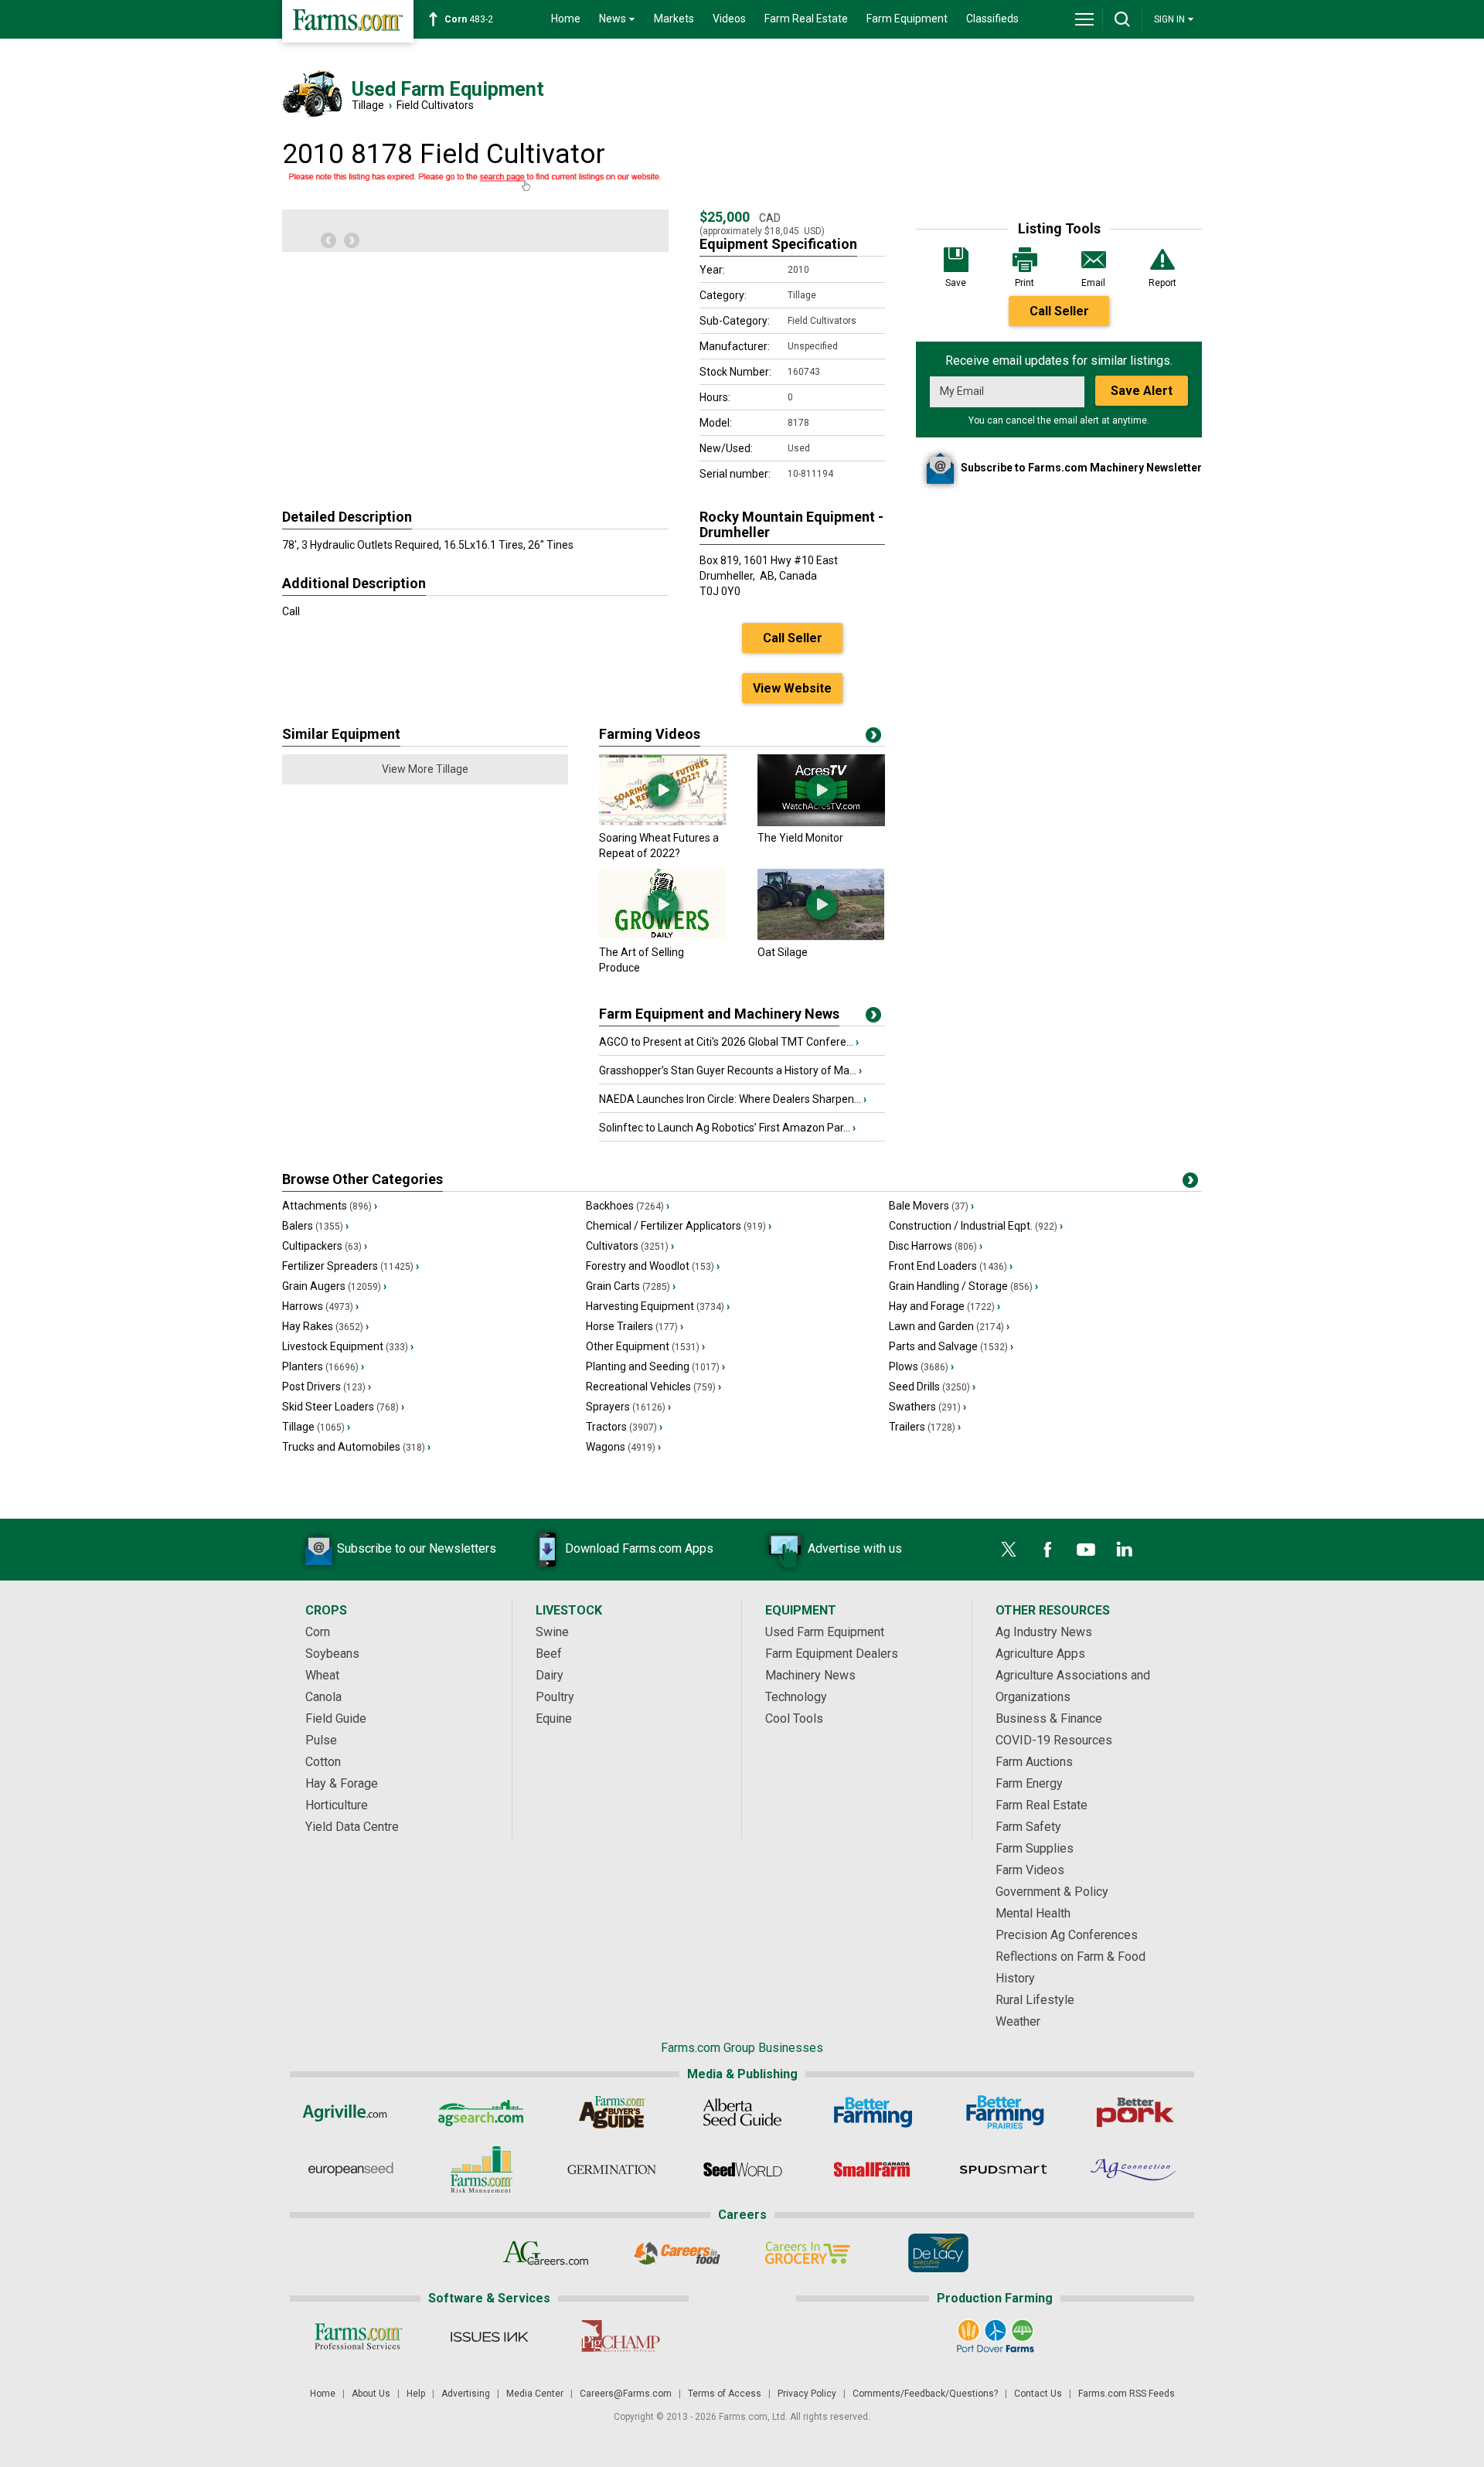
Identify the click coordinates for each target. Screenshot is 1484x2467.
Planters (323, 1366)
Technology (796, 1697)
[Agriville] (351, 2112)
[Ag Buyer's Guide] (612, 2112)
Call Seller (1059, 311)
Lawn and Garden (949, 1326)
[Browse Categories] (1190, 1183)
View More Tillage (425, 769)
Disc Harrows (936, 1246)
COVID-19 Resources (1054, 1740)
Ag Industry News (1044, 1632)
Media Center (535, 2394)
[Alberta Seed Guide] (742, 2112)
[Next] (352, 240)
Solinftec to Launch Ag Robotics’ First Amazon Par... (727, 1128)
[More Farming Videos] (873, 738)
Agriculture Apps (1040, 1654)
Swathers (927, 1407)
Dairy (550, 1675)
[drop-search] (1122, 19)
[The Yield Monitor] (821, 822)
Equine (554, 1718)
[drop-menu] (1084, 19)
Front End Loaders (951, 1266)
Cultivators (630, 1246)
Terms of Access (725, 2394)
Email (1093, 283)
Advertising (466, 2394)
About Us (371, 2394)
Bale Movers (931, 1206)
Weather (1018, 2021)
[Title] (873, 1018)
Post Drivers (327, 1387)
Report (1162, 283)
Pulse (321, 1740)
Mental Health (1033, 1913)
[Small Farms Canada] (873, 2169)
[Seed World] (742, 2169)
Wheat (322, 1675)
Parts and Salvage (951, 1346)
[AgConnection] (1134, 2169)
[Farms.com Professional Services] (358, 2336)
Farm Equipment (907, 19)
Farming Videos (650, 734)
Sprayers (628, 1407)
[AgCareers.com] (546, 2253)
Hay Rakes (325, 1326)
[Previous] (328, 240)
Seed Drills (932, 1387)
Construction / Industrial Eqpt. (976, 1226)
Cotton (323, 1762)
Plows (921, 1366)
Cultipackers (325, 1246)
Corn (318, 1632)
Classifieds (992, 19)
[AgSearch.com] (481, 2112)
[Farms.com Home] (348, 21)
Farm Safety (1028, 1827)
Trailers (925, 1427)
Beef (549, 1654)
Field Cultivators (435, 105)
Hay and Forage (945, 1306)
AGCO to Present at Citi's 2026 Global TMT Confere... (729, 1042)
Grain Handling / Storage (963, 1286)
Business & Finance (1049, 1718)
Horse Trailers (635, 1326)
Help (416, 2394)
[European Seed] (351, 2169)
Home (566, 19)
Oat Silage (783, 952)
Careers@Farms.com (626, 2394)
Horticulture (337, 1805)
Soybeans (332, 1654)
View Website (792, 688)
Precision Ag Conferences (1067, 1935)
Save (956, 283)
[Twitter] (1009, 1550)
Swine (552, 1632)
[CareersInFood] (677, 2253)
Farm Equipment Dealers (832, 1654)
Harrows (320, 1306)
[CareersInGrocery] (807, 2253)
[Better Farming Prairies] (1004, 2112)
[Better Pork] (1134, 2112)
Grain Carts (631, 1286)
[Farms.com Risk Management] (481, 2169)
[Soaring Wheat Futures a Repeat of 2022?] (663, 822)
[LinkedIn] (1125, 1550)
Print (1025, 283)
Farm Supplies (1035, 1848)
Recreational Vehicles (654, 1387)
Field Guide (336, 1718)
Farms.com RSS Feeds (1127, 2394)
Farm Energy (1029, 1783)
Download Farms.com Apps (639, 1548)
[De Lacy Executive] (938, 2253)
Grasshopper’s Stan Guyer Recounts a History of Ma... (730, 1070)
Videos (729, 19)
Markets (674, 19)
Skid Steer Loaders (343, 1407)
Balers (315, 1226)
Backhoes (628, 1206)
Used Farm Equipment (825, 1632)
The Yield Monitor (800, 838)
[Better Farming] (873, 2112)
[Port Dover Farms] (995, 2336)
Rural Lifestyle (1035, 2000)
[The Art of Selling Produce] (663, 937)
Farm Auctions (1034, 1762)
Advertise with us (855, 1548)
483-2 (469, 19)
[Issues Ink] (489, 2336)
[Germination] (612, 2169)
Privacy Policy (807, 2394)
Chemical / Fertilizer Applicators (679, 1226)
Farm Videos (1030, 1870)
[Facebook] (1047, 1550)
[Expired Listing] (475, 182)
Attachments (330, 1206)
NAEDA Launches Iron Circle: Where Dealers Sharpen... (733, 1099)
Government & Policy (1052, 1892)
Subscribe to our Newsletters (417, 1548)
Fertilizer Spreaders (351, 1266)
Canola (323, 1697)
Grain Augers (334, 1286)
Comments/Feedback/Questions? (925, 2394)
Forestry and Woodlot (653, 1266)
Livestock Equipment (348, 1346)
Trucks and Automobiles (356, 1447)
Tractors (624, 1427)
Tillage (368, 105)
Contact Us (1038, 2394)
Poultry (555, 1697)
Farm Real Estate (806, 19)
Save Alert (1142, 391)
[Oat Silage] (821, 937)
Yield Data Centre (352, 1827)
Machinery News (810, 1675)
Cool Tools (794, 1718)
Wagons (623, 1447)
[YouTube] (1086, 1550)
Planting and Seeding (655, 1366)
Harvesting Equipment (658, 1306)
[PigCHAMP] (619, 2336)
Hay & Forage (342, 1783)
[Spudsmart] (1004, 2169)
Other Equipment (645, 1346)
